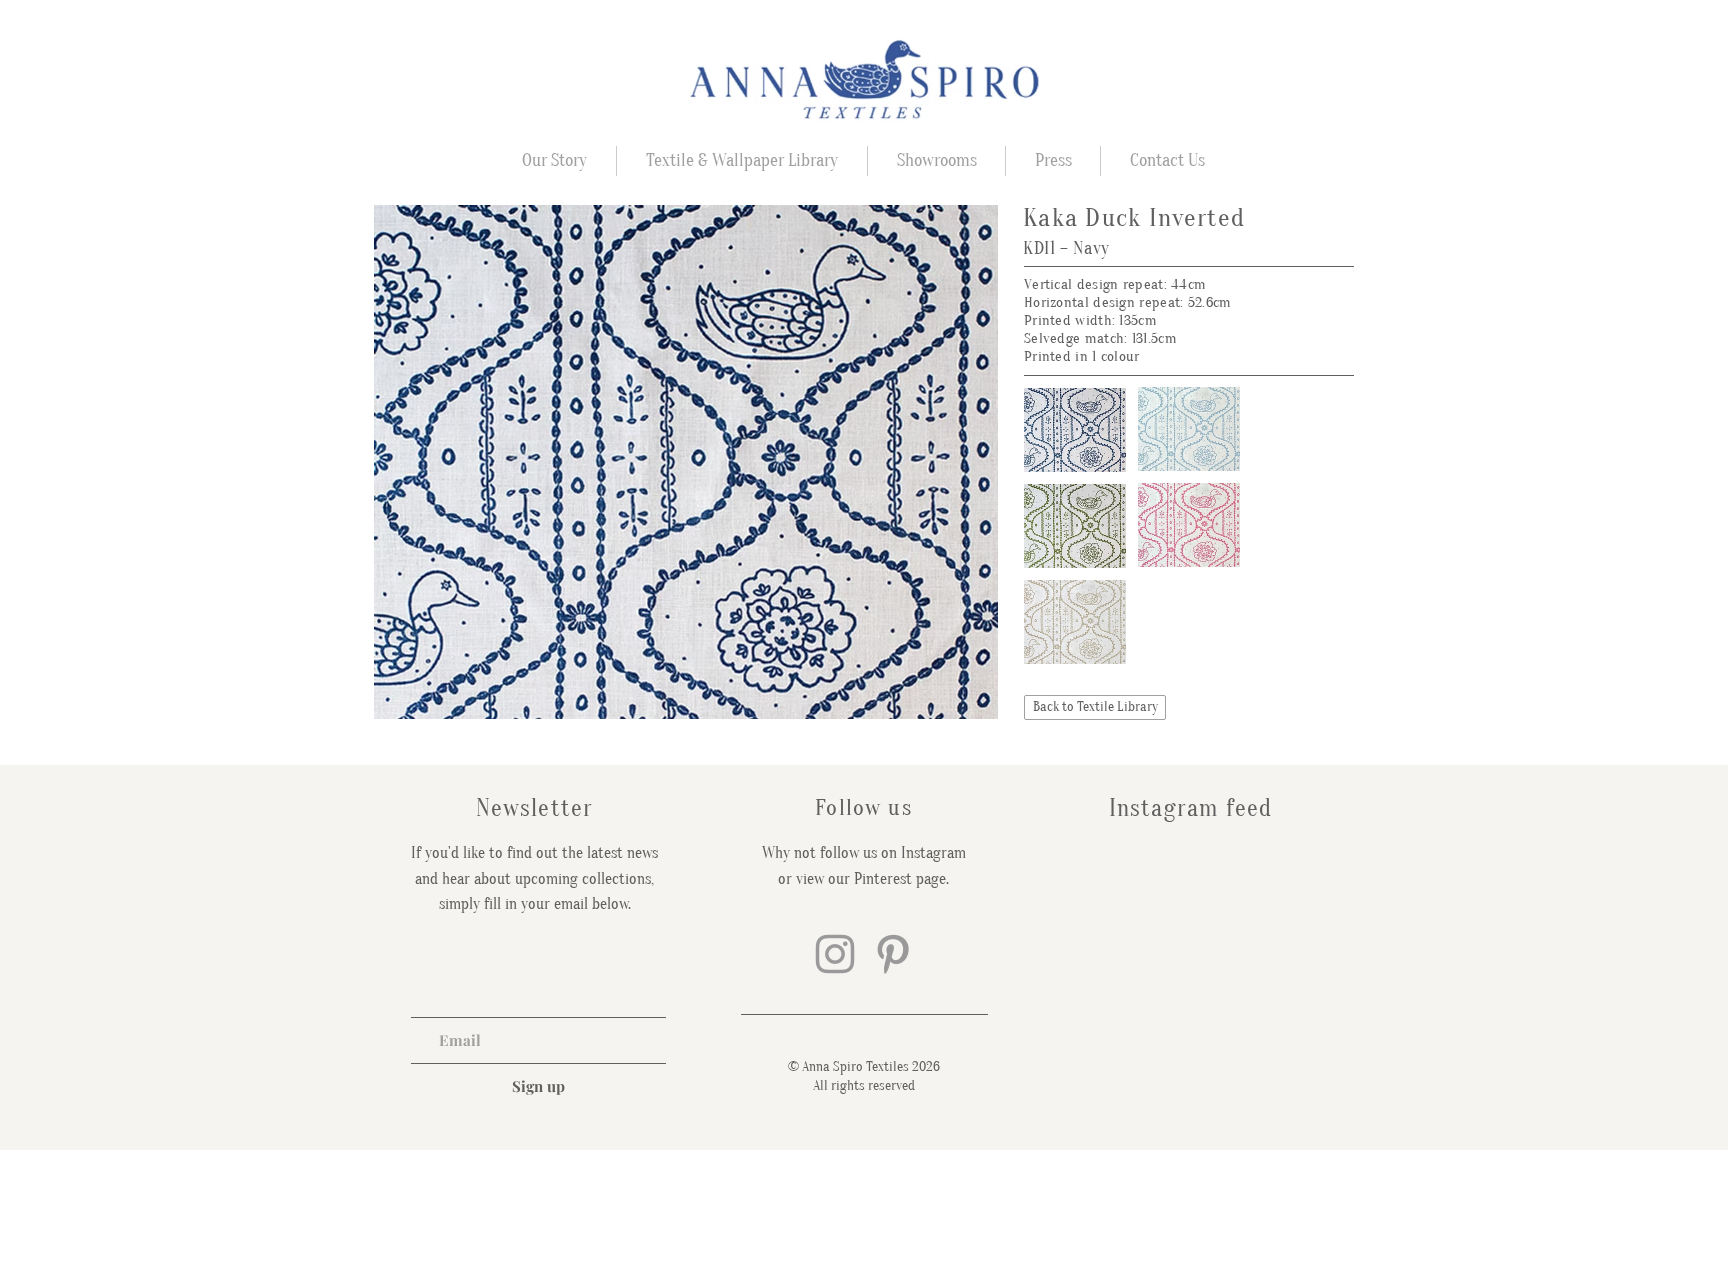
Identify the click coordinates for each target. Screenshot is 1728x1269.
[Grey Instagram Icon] (835, 954)
